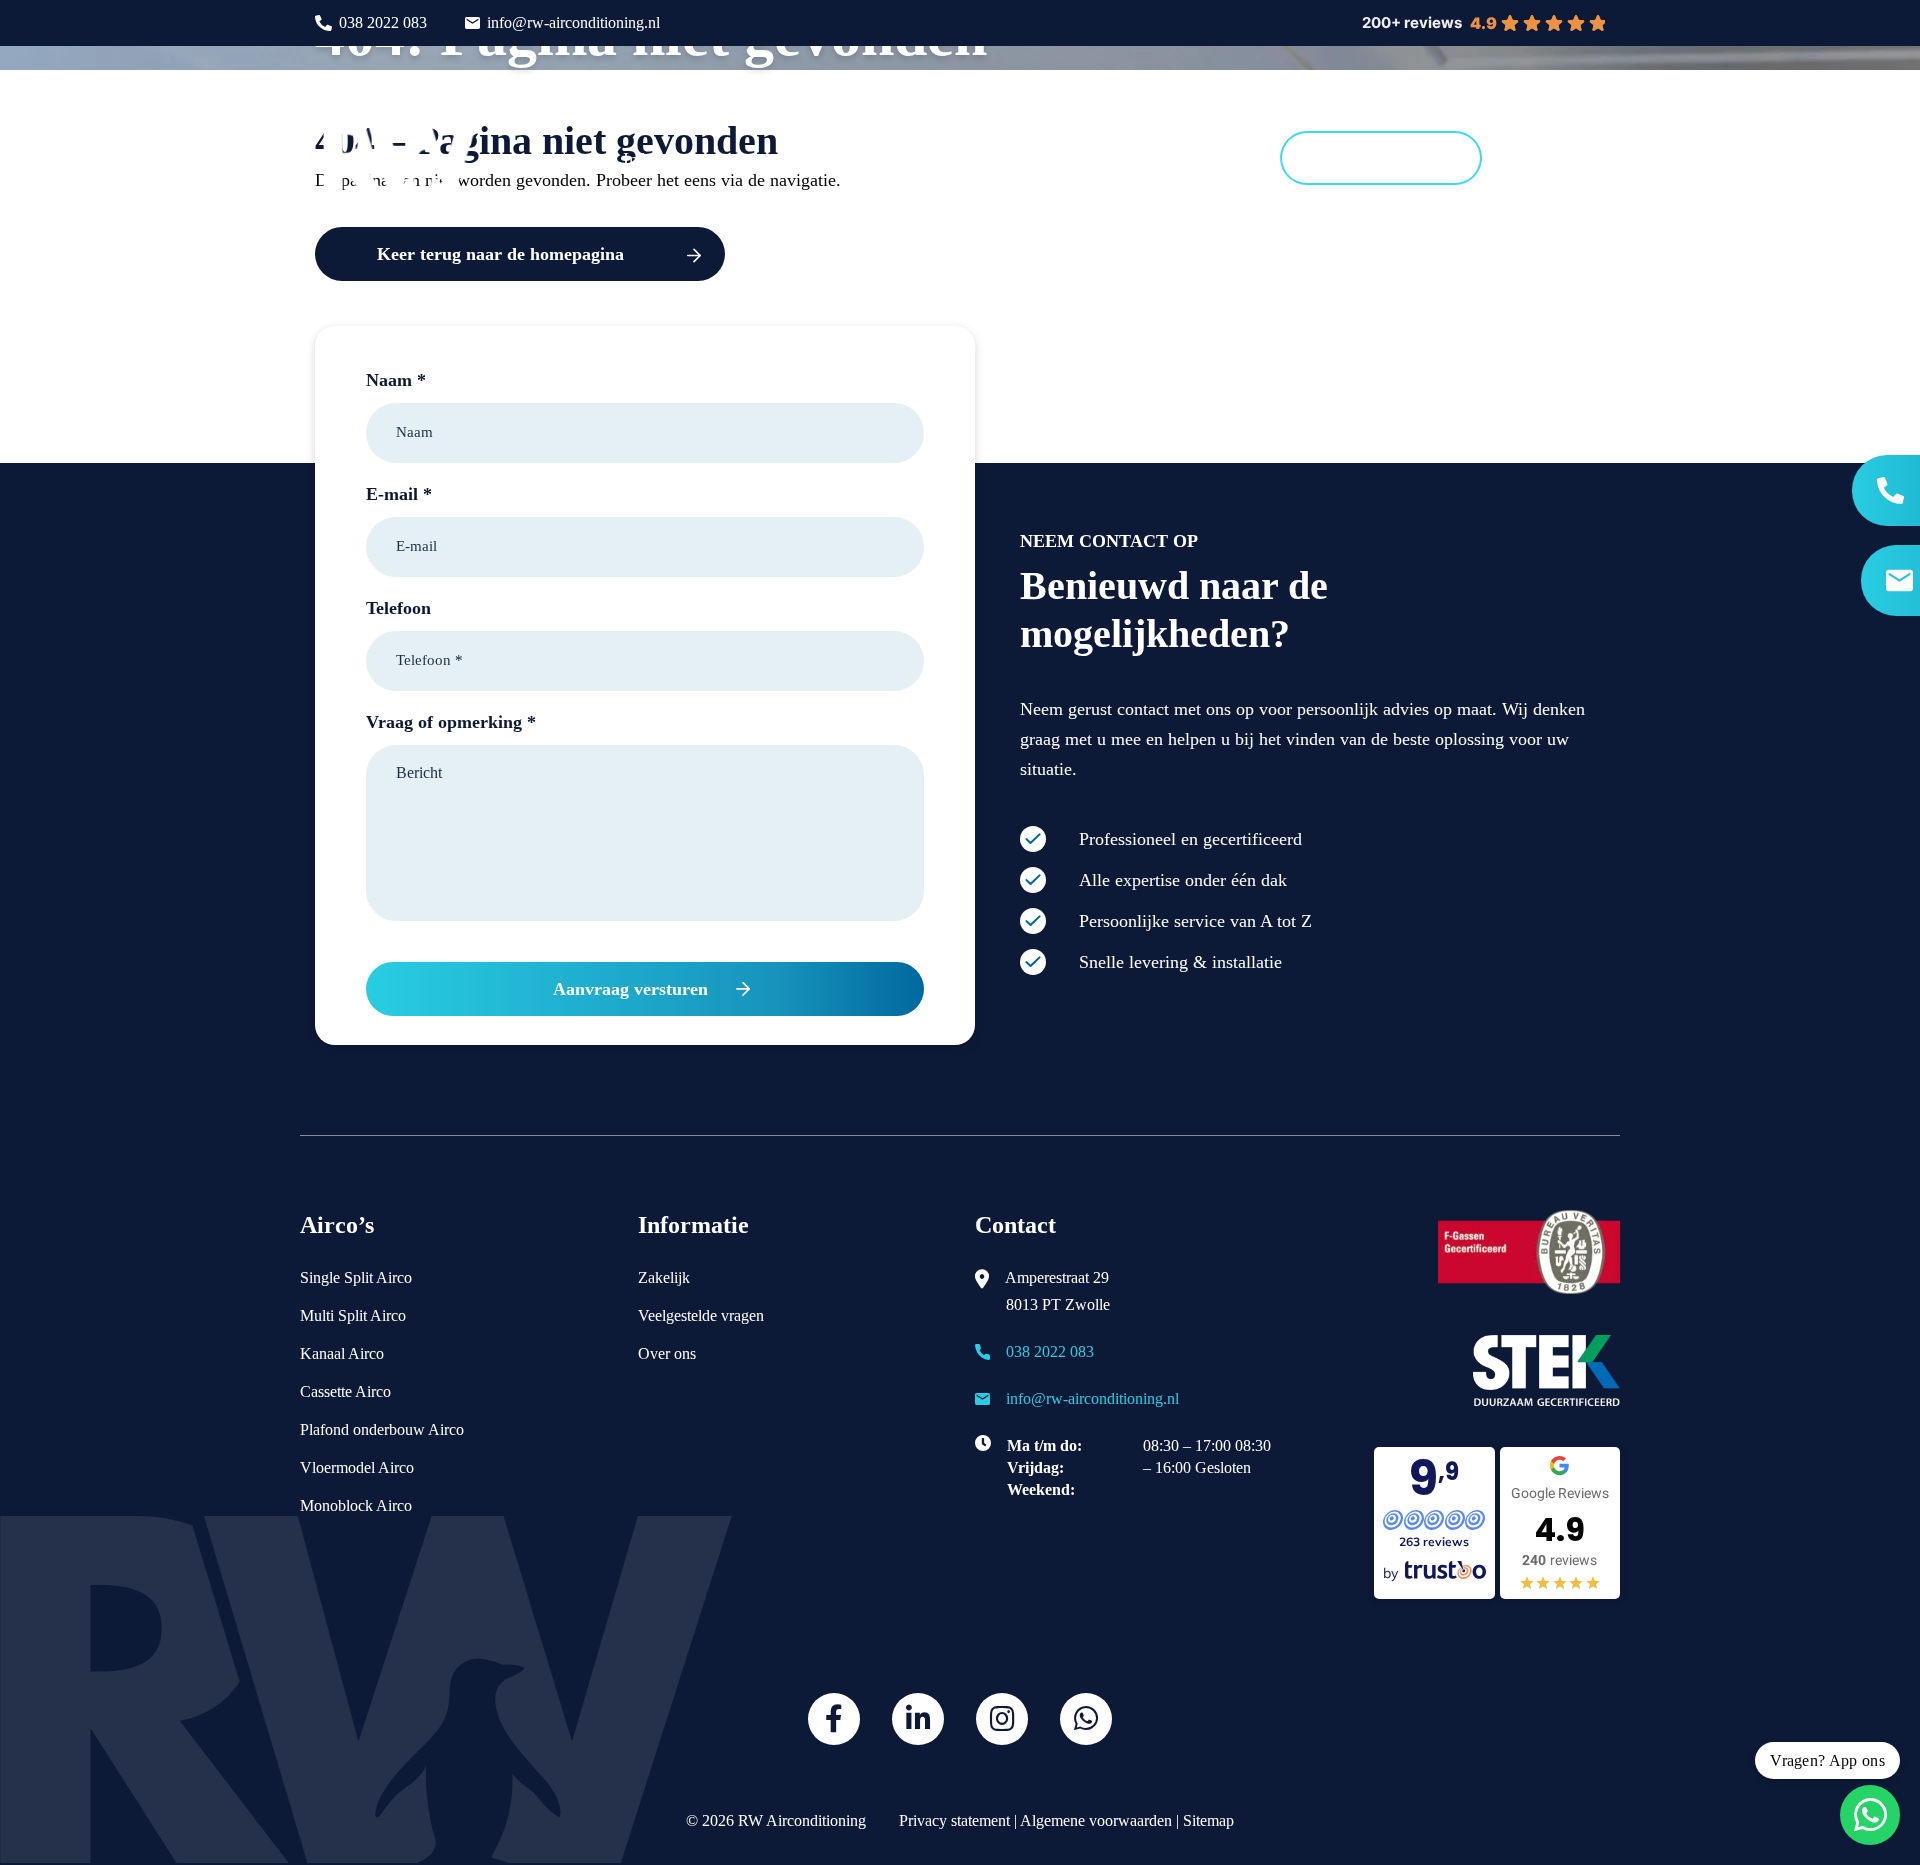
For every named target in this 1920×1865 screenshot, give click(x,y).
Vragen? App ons (1827, 1760)
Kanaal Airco (342, 1353)
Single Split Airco (356, 1277)
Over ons (667, 1353)
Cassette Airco (345, 1391)
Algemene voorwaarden (1096, 1820)
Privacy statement (952, 1820)
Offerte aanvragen (1381, 158)
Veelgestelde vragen (701, 1315)
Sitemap (1208, 1820)
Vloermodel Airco (357, 1467)
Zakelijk (664, 1277)
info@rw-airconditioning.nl (573, 22)
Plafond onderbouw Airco (382, 1429)
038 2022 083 (383, 22)
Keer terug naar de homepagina (500, 254)
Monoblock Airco (356, 1505)
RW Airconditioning (802, 1820)
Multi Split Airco (353, 1315)
